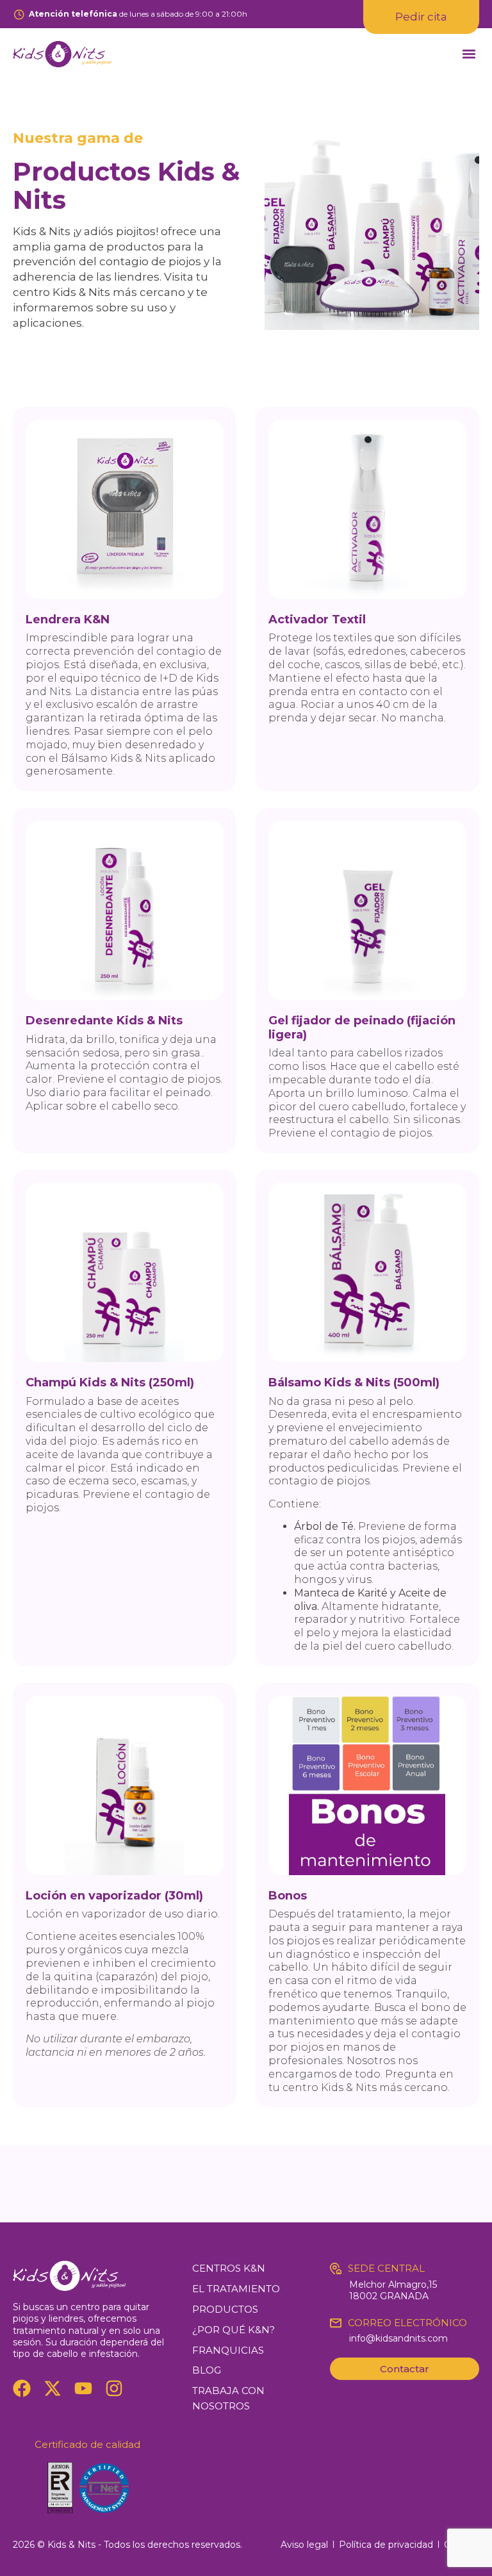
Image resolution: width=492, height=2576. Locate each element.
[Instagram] (114, 2388)
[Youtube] (83, 2388)
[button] (469, 54)
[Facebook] (22, 2388)
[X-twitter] (53, 2388)
